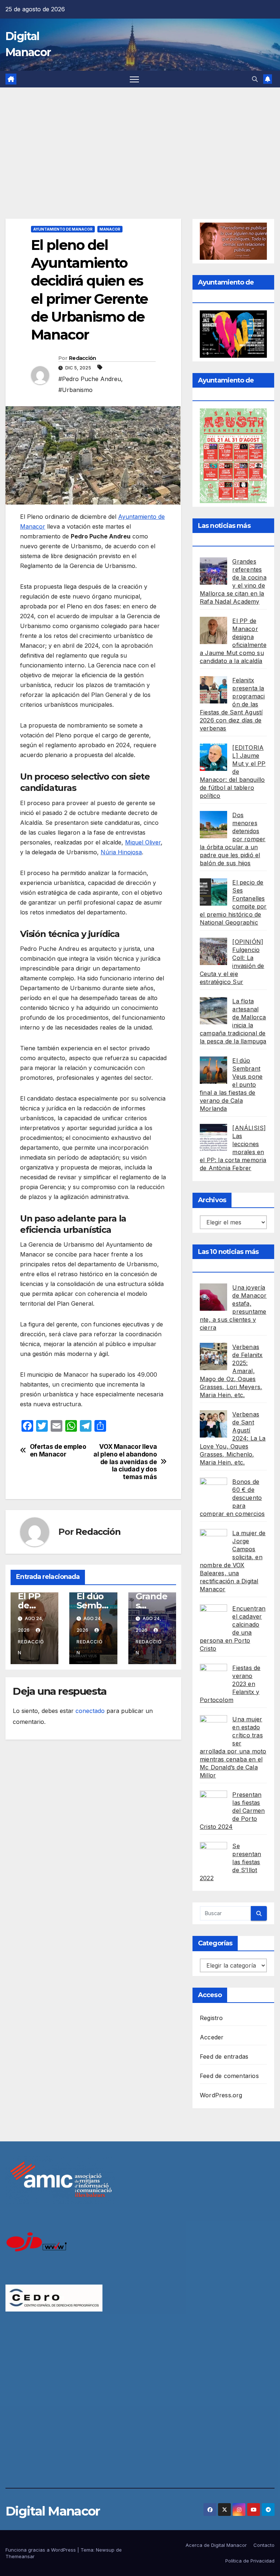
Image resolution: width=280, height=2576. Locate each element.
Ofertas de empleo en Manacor (58, 1450)
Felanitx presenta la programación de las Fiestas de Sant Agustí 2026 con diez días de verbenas (232, 704)
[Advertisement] (140, 142)
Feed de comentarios (229, 2076)
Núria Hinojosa (121, 852)
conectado (90, 1711)
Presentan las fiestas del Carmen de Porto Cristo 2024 (232, 1811)
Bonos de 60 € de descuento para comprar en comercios (232, 1498)
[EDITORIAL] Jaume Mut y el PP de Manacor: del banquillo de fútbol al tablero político (233, 772)
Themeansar (20, 2556)
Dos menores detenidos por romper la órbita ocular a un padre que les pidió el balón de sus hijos (233, 839)
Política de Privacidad (250, 2561)
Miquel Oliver (143, 842)
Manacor (110, 229)
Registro (211, 2018)
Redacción (83, 358)
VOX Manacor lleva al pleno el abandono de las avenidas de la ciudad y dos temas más (125, 1462)
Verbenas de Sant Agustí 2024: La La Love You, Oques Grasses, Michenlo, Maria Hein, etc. (233, 1438)
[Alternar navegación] (134, 79)
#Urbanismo (75, 390)
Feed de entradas (224, 2057)
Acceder (212, 2037)
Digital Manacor (53, 2511)
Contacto (264, 2545)
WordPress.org (221, 2095)
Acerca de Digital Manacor (216, 2545)
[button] (255, 79)
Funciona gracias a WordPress (41, 2550)
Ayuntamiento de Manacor (63, 229)
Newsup (105, 2550)
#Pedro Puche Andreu (90, 379)
